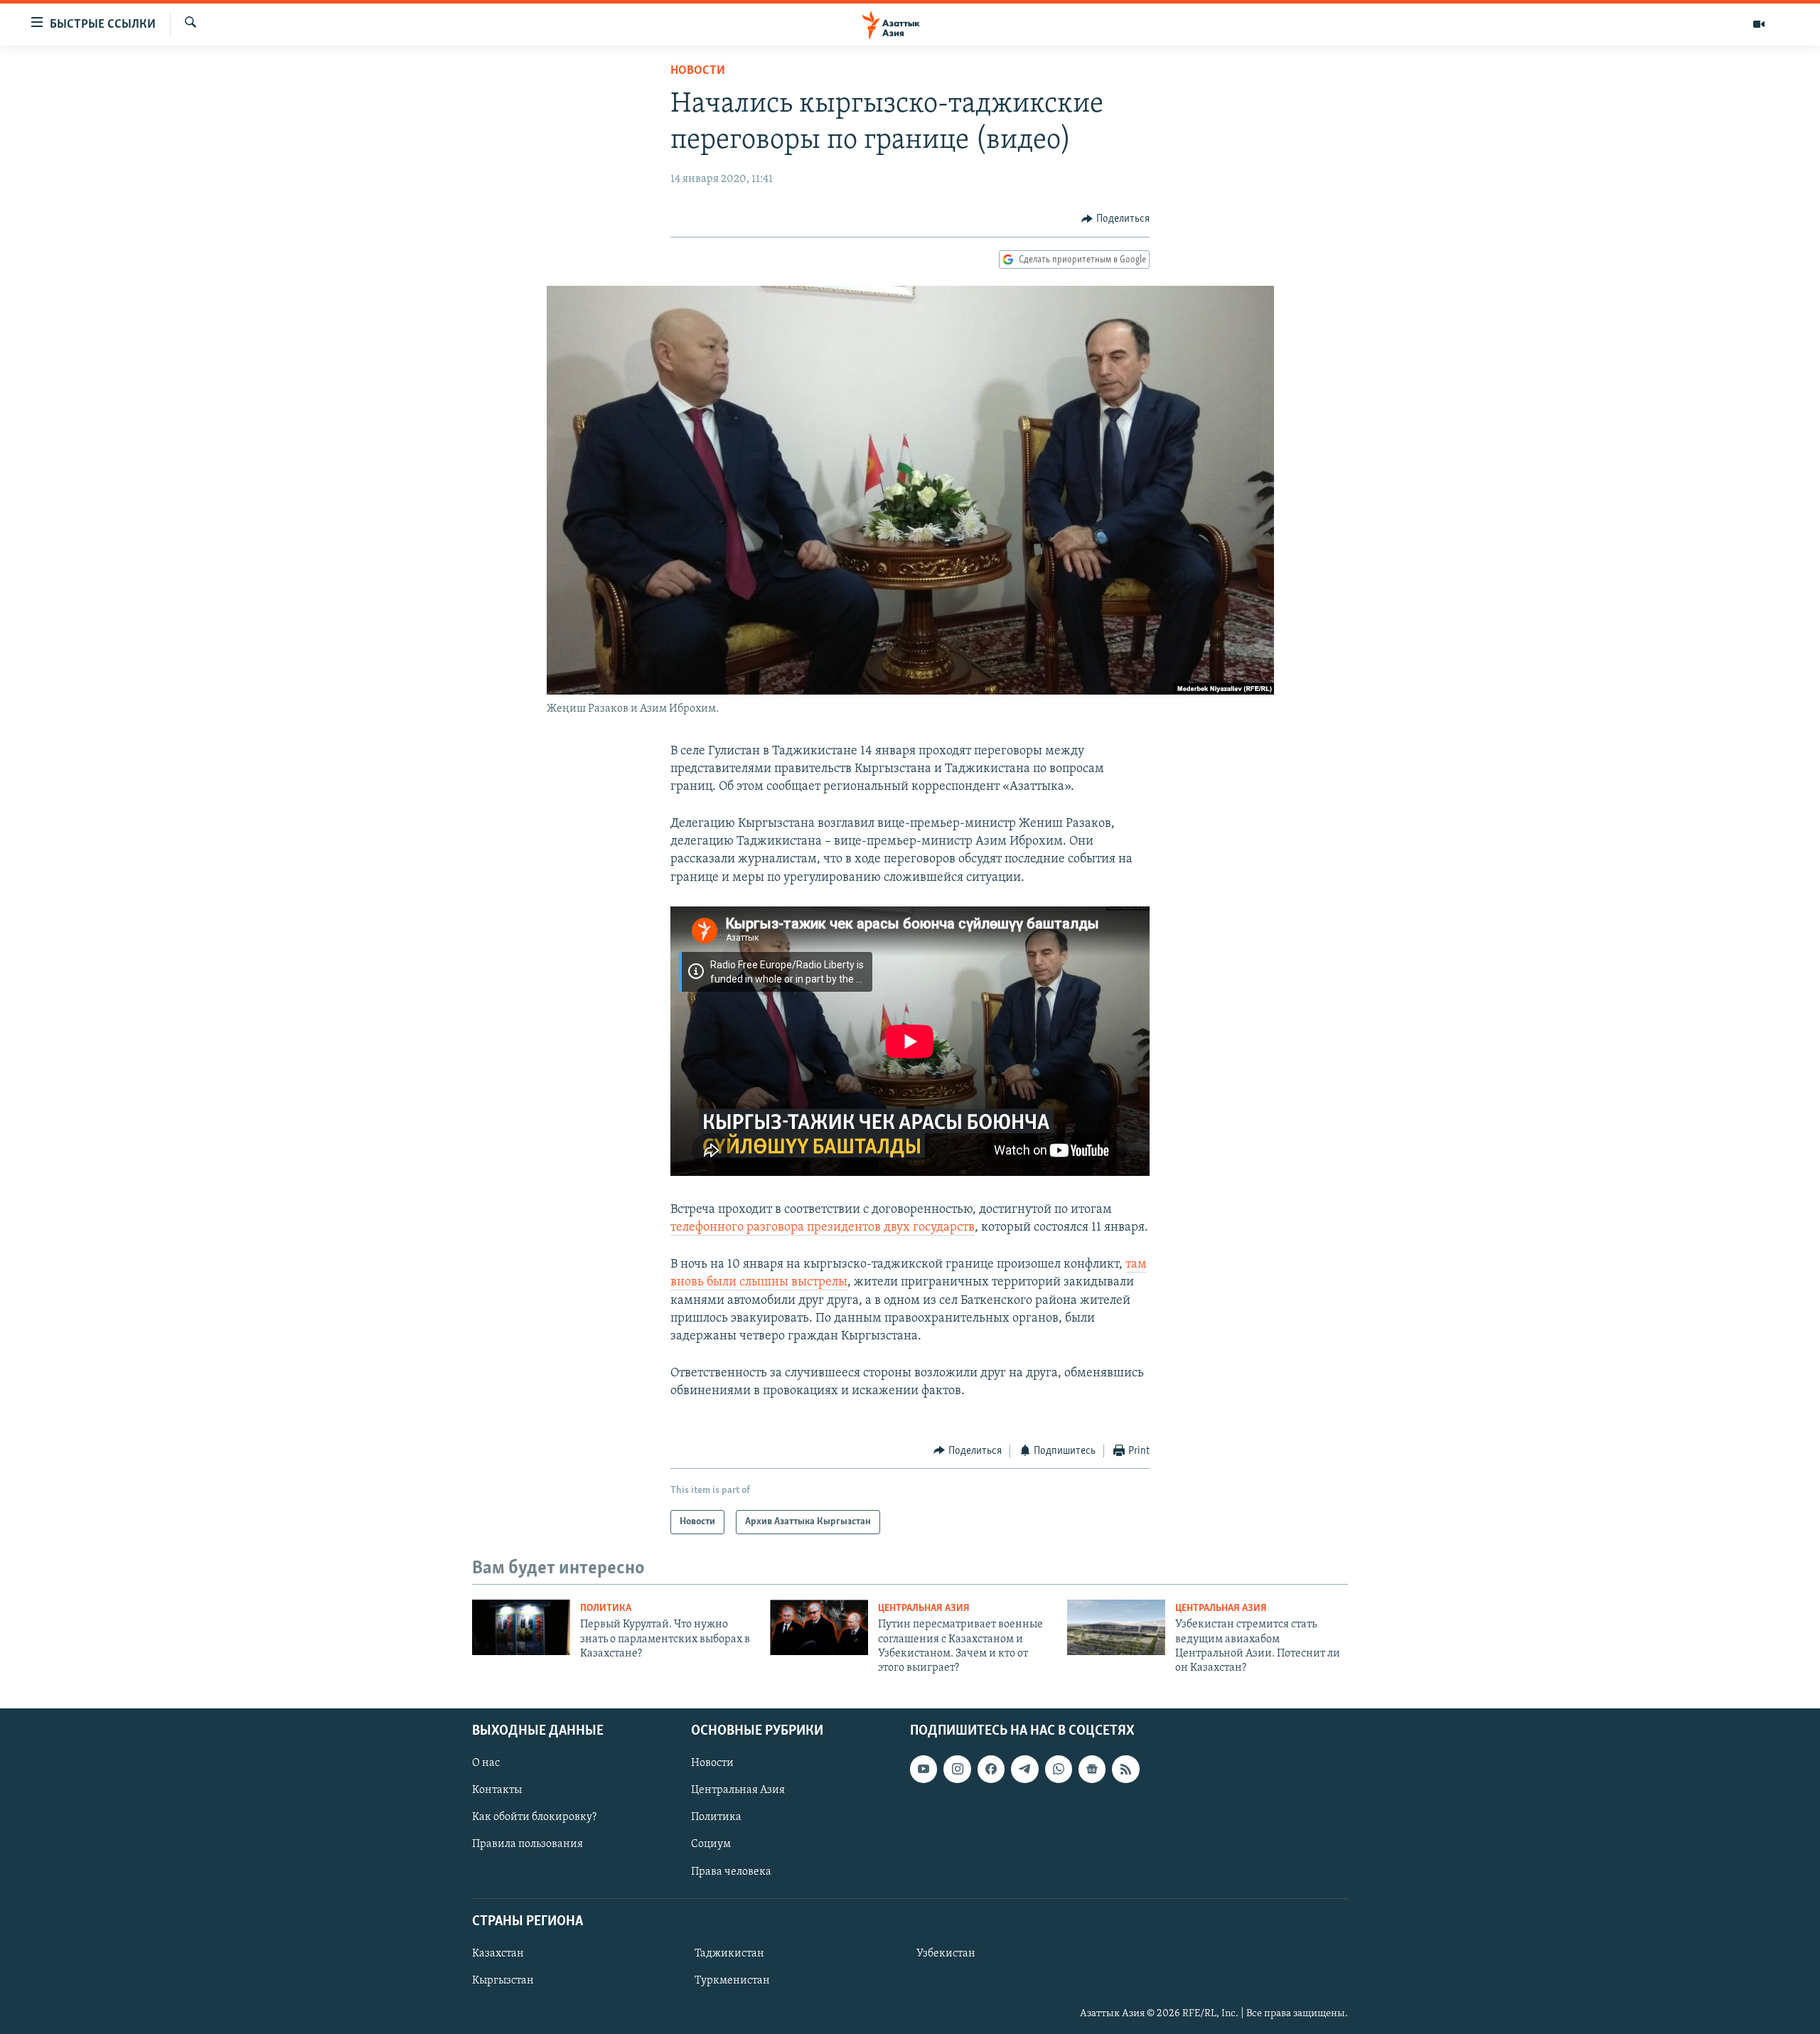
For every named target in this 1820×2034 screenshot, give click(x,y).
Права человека (731, 1871)
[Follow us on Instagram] (957, 1769)
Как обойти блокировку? (534, 1817)
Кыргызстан (503, 1981)
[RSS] (1125, 1769)
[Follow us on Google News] (1092, 1769)
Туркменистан (732, 1981)
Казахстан (498, 1954)
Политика (606, 1609)
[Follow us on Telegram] (1024, 1769)
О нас (486, 1763)
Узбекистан (946, 1954)
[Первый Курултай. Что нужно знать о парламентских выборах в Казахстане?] (521, 1627)
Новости (698, 71)
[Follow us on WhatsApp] (1059, 1769)
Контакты (497, 1790)
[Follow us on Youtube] (924, 1769)
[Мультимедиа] (1759, 24)
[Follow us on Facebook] (991, 1769)
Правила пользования (528, 1844)
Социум (711, 1844)
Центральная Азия (924, 1609)
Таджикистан (729, 1954)
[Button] (1115, 219)
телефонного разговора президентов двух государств (823, 1228)
